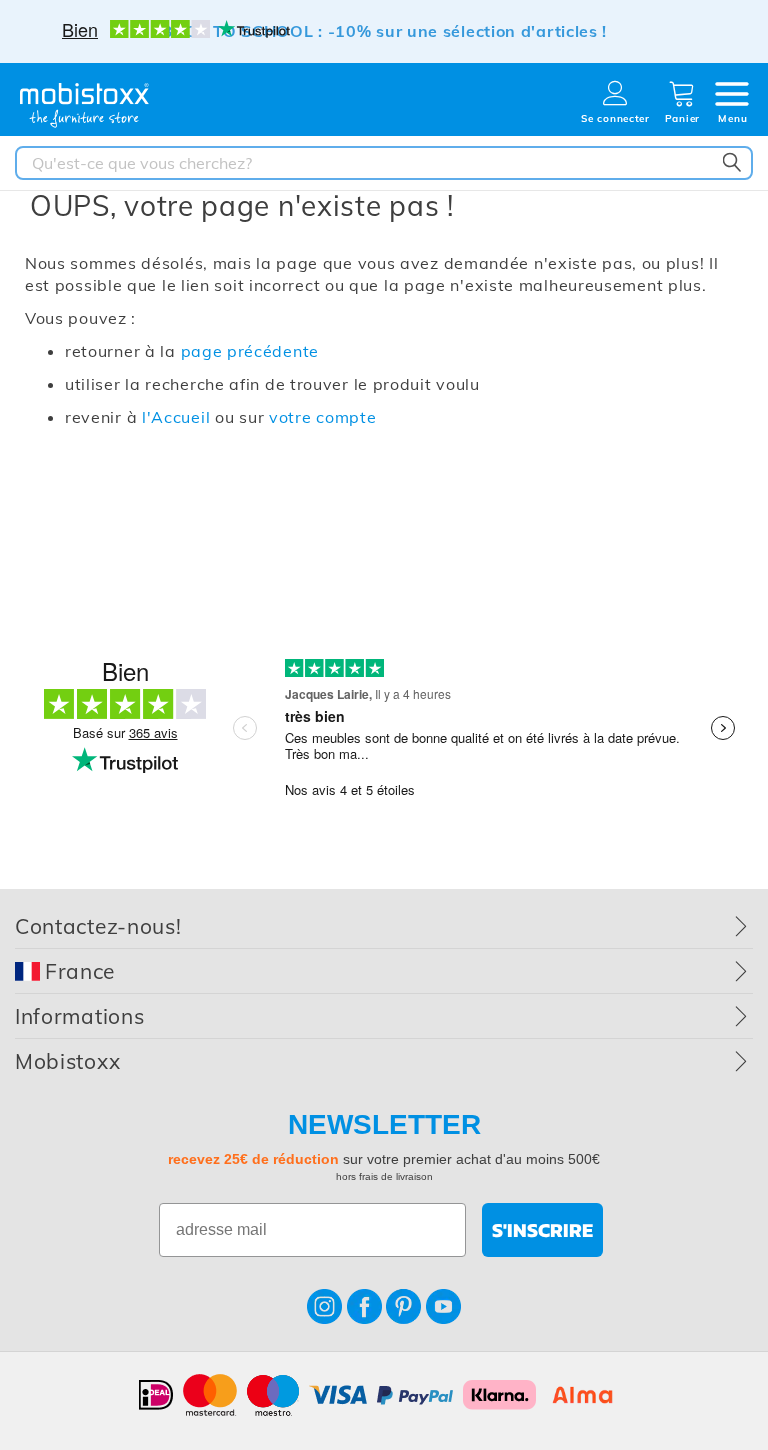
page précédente (250, 351)
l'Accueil (176, 417)
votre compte (322, 417)
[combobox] (384, 163)
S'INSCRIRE (542, 1230)
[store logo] (85, 105)
